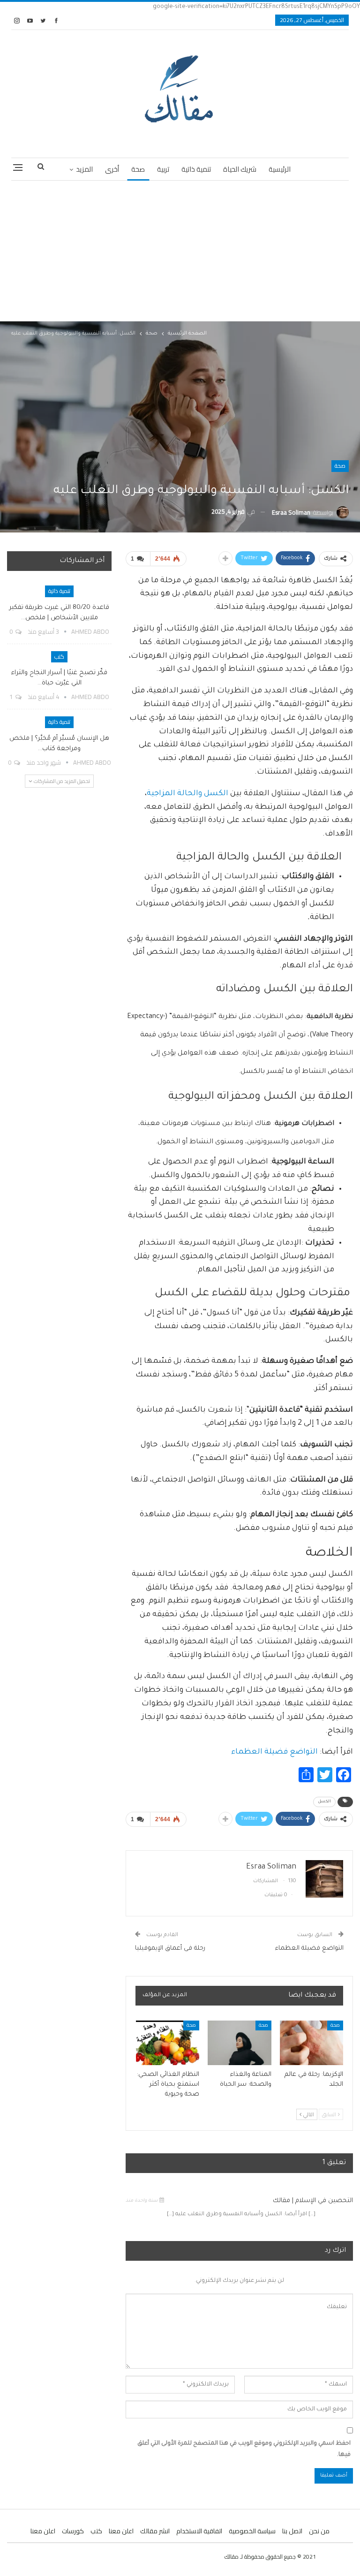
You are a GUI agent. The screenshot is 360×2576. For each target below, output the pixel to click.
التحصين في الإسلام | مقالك (313, 2201)
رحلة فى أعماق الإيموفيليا (170, 1949)
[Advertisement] (180, 251)
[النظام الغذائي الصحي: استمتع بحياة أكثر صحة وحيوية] (168, 2043)
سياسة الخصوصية (252, 2531)
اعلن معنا (121, 2531)
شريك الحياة (240, 169)
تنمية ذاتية (196, 169)
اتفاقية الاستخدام (199, 2531)
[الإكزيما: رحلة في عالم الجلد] (312, 2043)
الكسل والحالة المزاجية (187, 794)
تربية (163, 169)
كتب (59, 657)
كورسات (73, 2531)
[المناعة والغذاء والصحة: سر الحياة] (240, 2043)
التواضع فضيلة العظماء (274, 1752)
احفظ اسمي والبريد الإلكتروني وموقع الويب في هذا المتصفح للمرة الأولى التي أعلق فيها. (244, 2449)
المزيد (84, 169)
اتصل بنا (292, 2531)
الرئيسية (280, 169)
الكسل (324, 1802)
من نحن (319, 2531)
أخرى (112, 169)
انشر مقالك (155, 2531)
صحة (138, 169)
